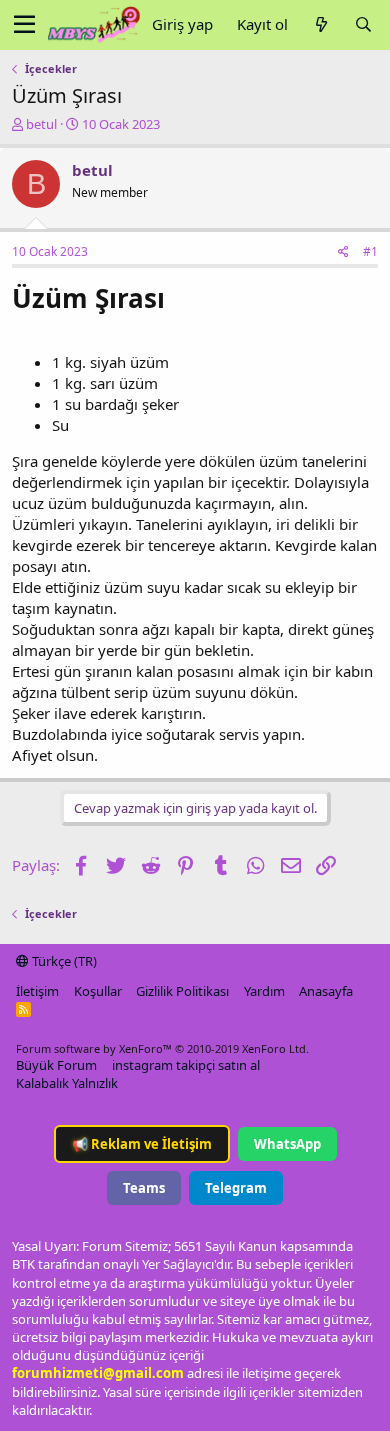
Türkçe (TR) (63, 961)
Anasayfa (326, 991)
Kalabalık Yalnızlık (67, 1083)
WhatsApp (287, 1144)
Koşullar (98, 991)
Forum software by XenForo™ (162, 1048)
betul (41, 124)
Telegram (236, 1188)
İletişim (37, 991)
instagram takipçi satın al (186, 1065)
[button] (24, 25)
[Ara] (363, 24)
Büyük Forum (56, 1065)
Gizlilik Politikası (182, 991)
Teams (144, 1188)
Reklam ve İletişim (142, 1144)
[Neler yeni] (321, 24)
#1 (370, 251)
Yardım (264, 991)
